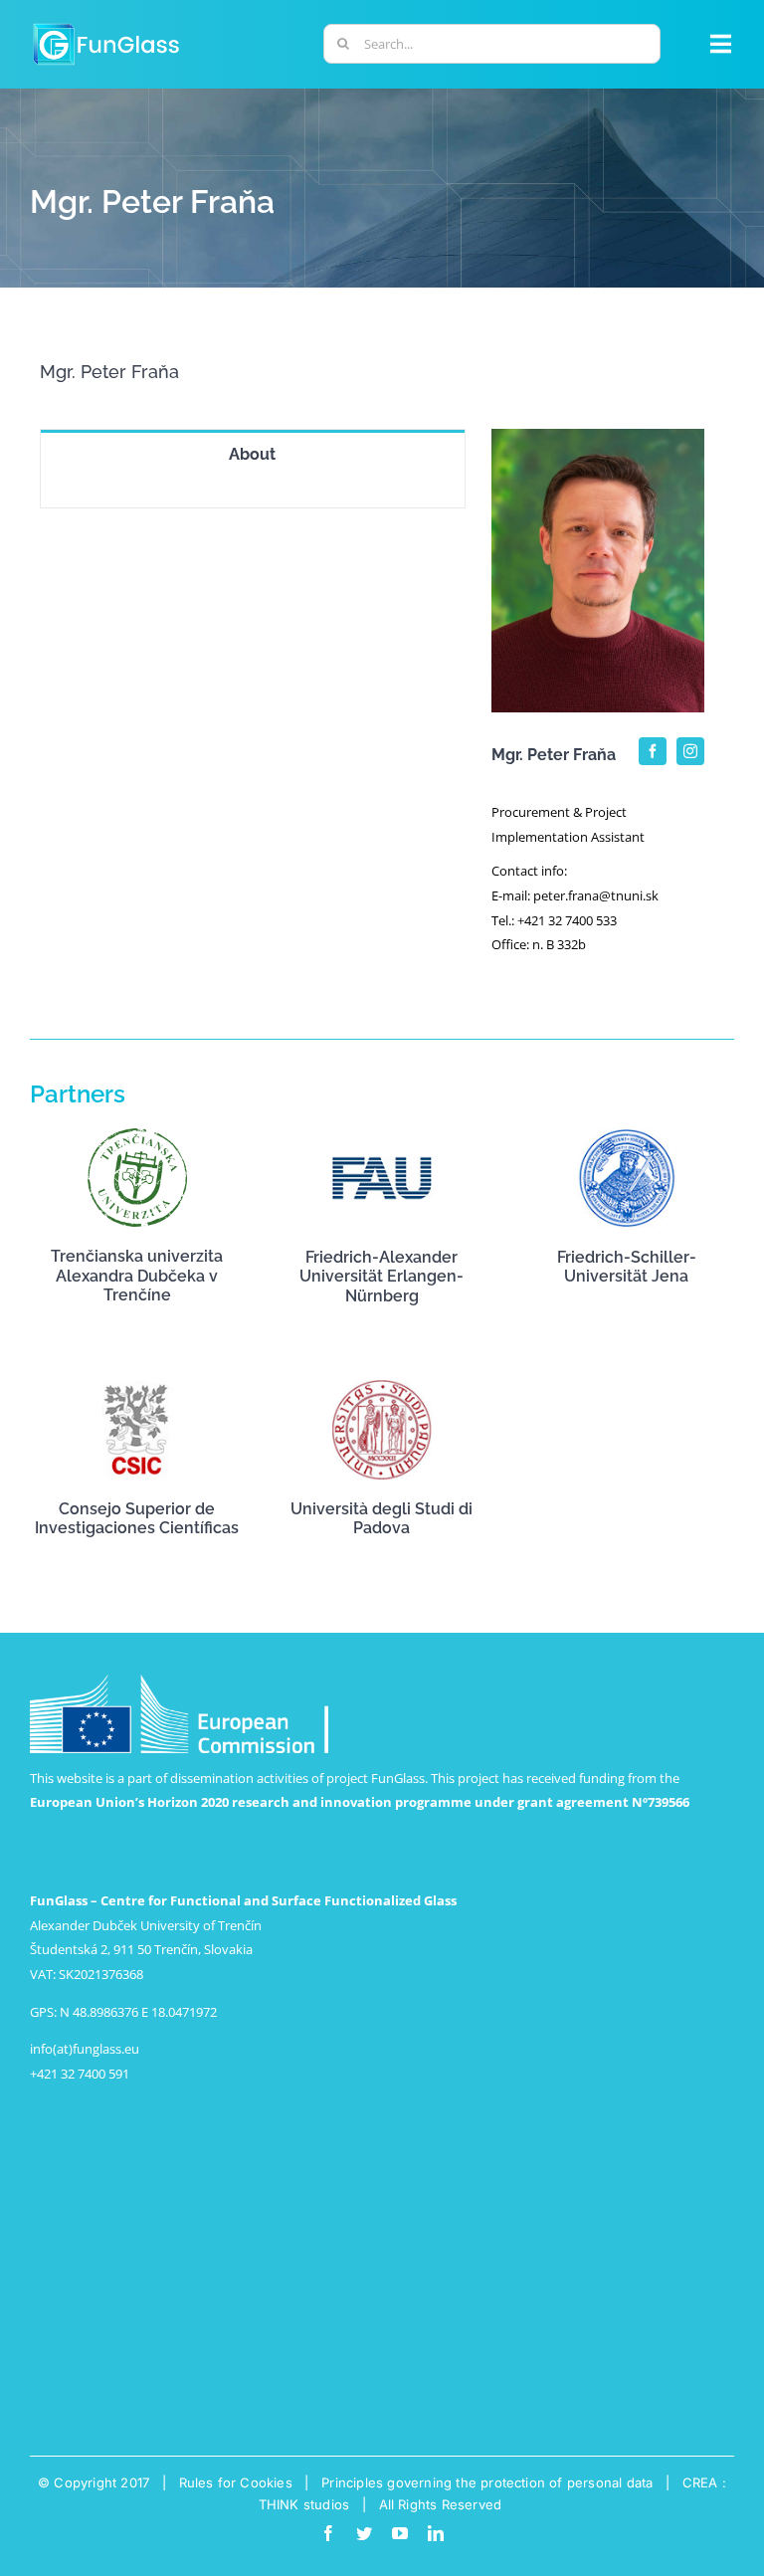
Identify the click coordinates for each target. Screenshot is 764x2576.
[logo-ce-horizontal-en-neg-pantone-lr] (179, 1681)
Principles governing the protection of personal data (487, 2482)
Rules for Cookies (236, 2482)
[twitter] (364, 2533)
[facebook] (328, 2533)
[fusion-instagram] (690, 751)
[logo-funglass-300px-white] (106, 26)
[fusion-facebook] (653, 751)
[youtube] (400, 2533)
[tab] (253, 454)
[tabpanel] (253, 493)
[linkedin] (436, 2533)
